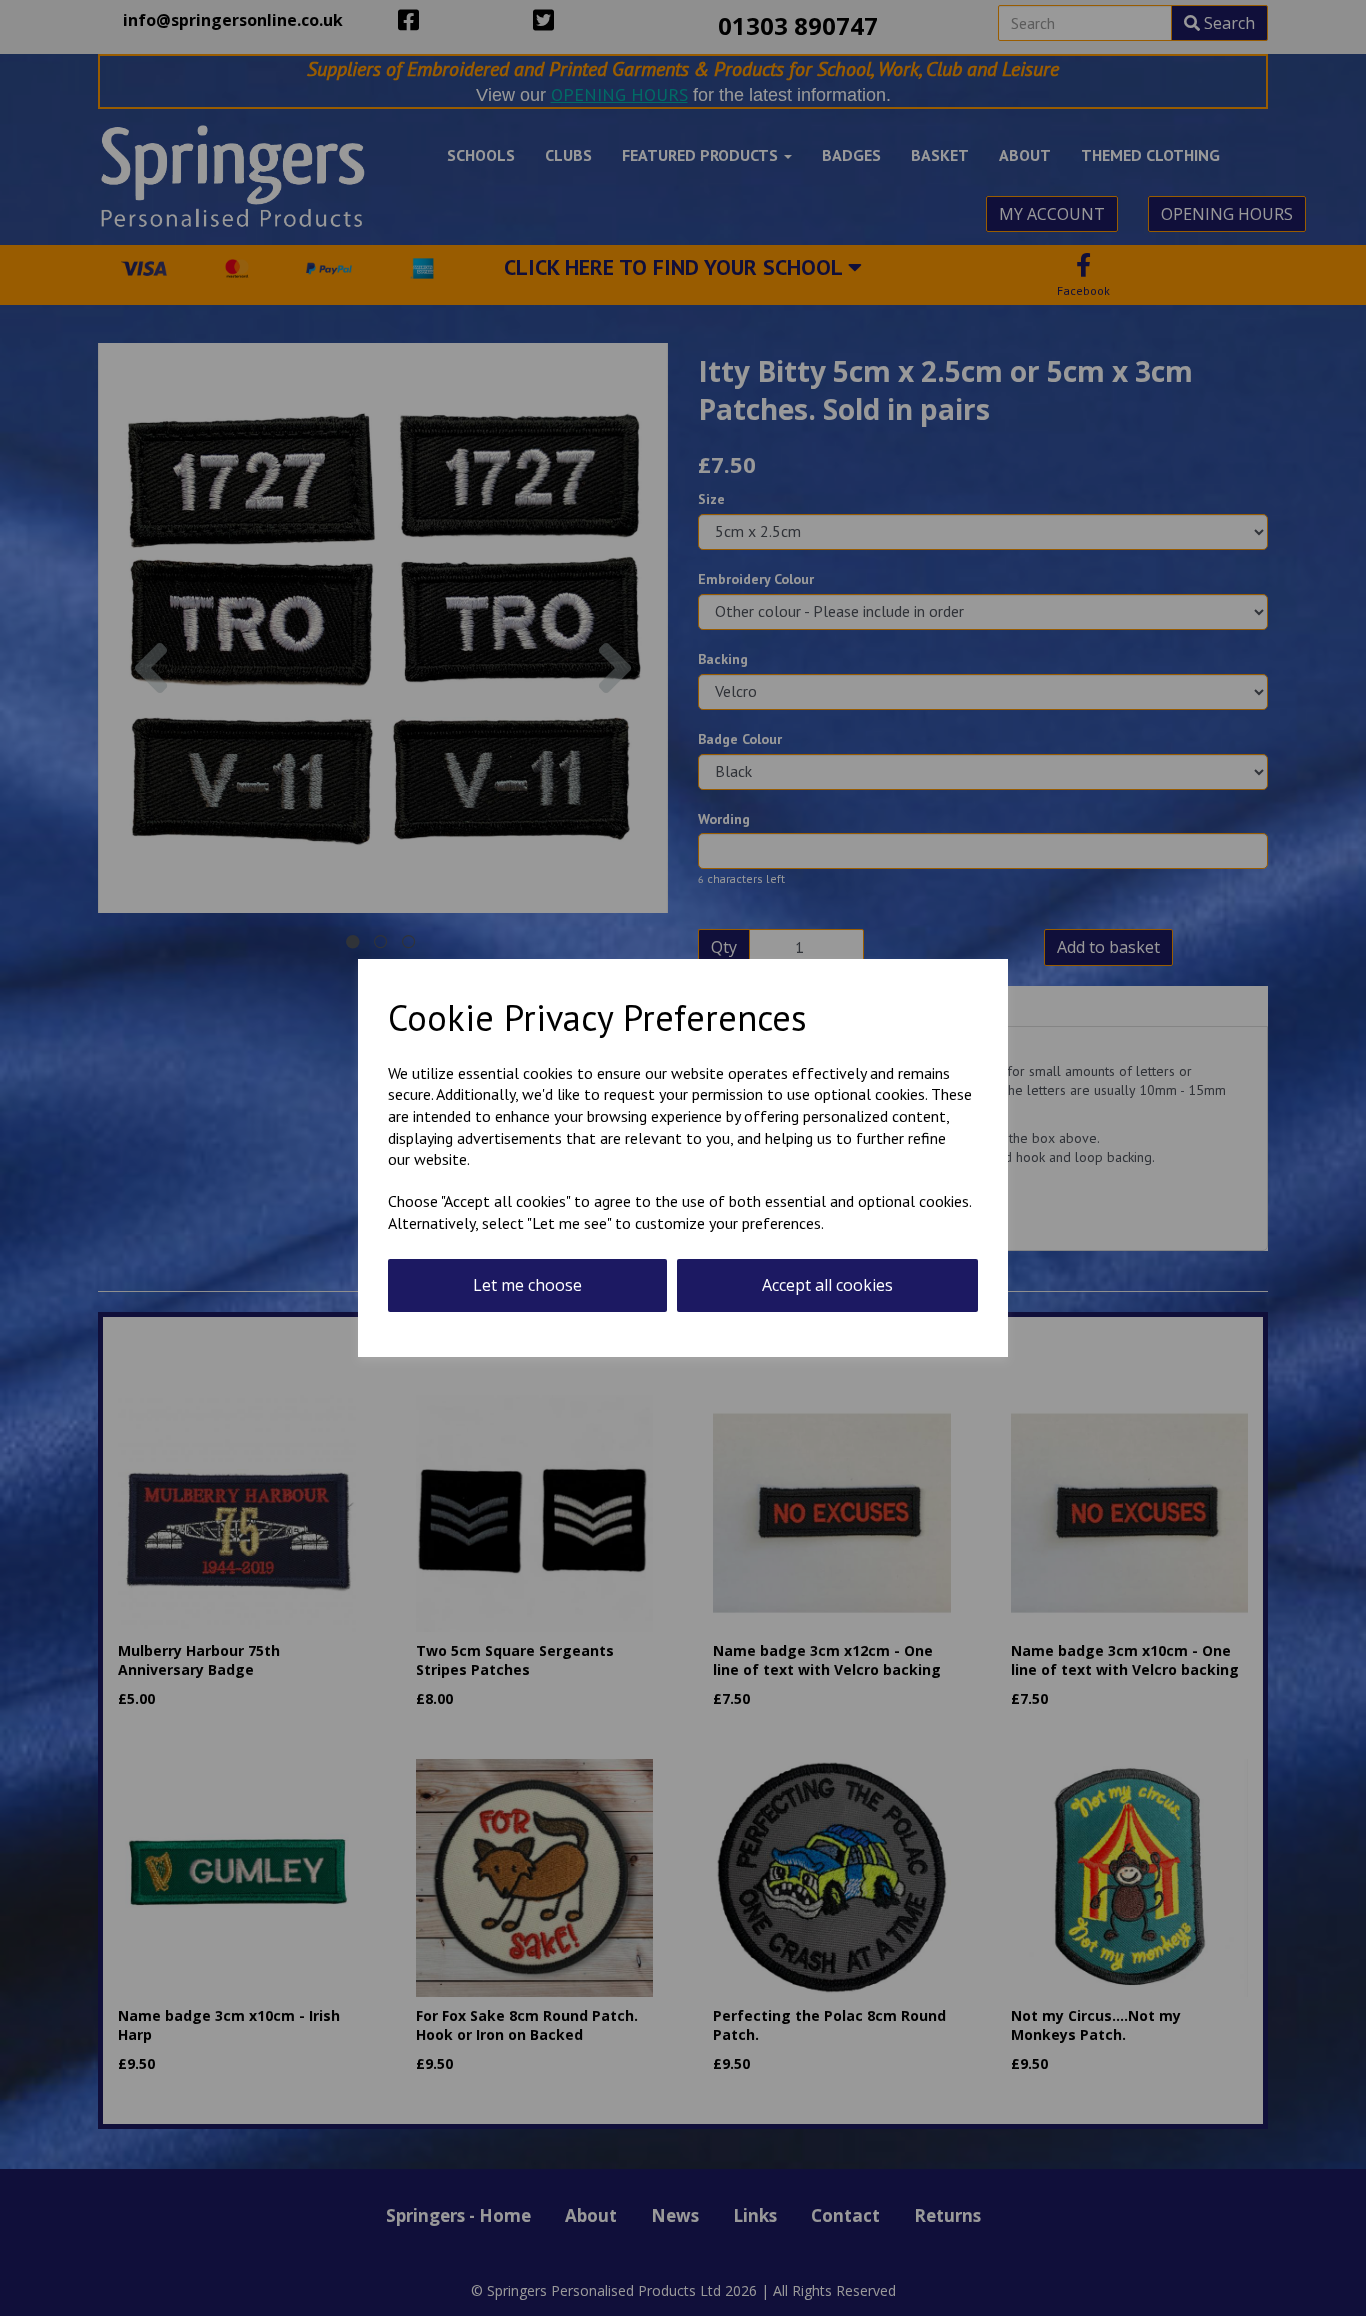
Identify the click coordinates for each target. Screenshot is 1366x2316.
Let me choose (527, 1285)
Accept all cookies (827, 1285)
